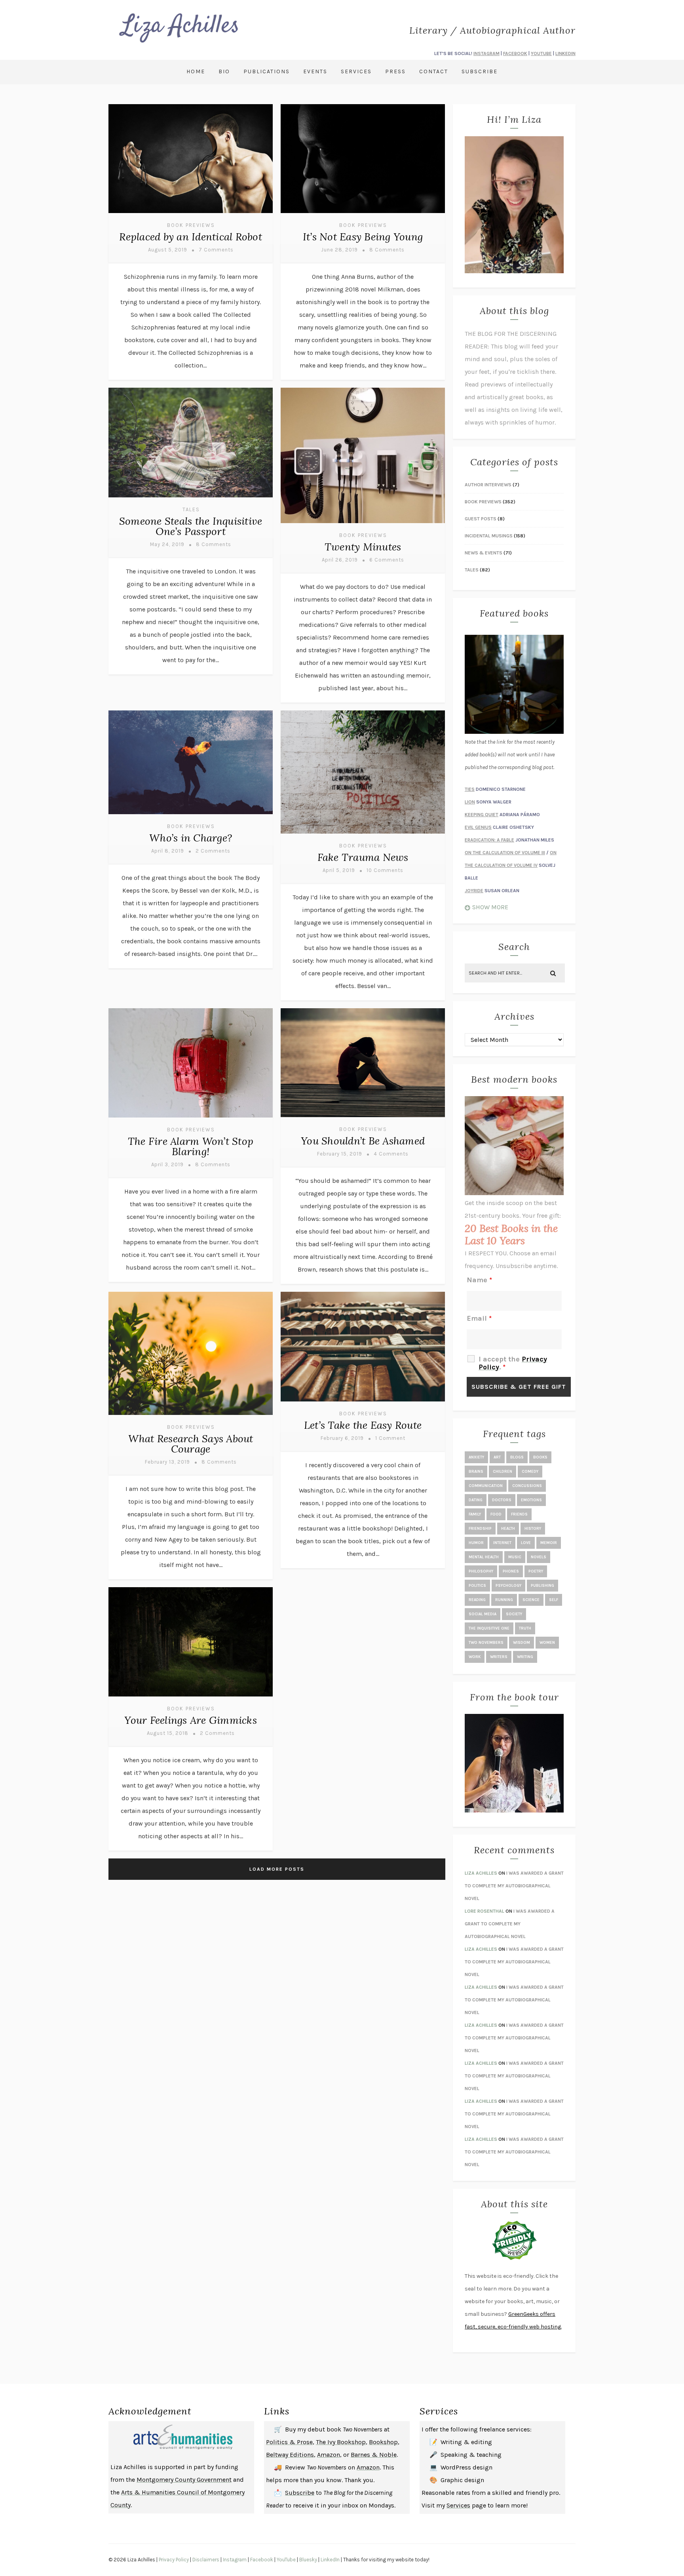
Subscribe (480, 71)
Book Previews (191, 225)
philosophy (481, 1571)
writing (525, 1657)
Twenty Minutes (363, 547)
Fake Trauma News (363, 857)
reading (477, 1600)
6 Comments (387, 560)
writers (499, 1657)
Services (356, 71)
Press (395, 71)
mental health (484, 1557)
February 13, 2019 (167, 1462)
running (504, 1600)
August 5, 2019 (168, 250)
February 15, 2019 (340, 1154)
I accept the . (513, 1363)
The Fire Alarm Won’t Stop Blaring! (191, 1146)
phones (511, 1571)
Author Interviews (488, 485)
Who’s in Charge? (191, 838)
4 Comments (391, 1154)
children (503, 1472)
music (515, 1557)
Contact (434, 71)
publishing (542, 1586)
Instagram (235, 2560)
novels (539, 1557)
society (514, 1614)
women (547, 1643)
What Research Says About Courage (191, 1444)
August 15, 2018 (168, 1733)
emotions (531, 1500)
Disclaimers (206, 2560)
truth (525, 1628)
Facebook (262, 2560)
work (475, 1657)
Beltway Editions (290, 2455)
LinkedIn (330, 2560)
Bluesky (308, 2560)
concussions (527, 1486)
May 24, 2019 (167, 544)
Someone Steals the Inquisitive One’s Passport (191, 526)
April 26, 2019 (340, 560)
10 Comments (385, 870)
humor (476, 1543)
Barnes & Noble (374, 2455)
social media (483, 1614)
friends (519, 1514)
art (497, 1457)
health (508, 1529)
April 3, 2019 (167, 1164)
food (496, 1514)
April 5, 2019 (339, 870)
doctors (502, 1500)
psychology (508, 1586)
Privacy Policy (174, 2560)
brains (476, 1472)
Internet (502, 1543)
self (554, 1600)
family (475, 1514)
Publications (267, 71)
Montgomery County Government (184, 2480)
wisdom (522, 1643)
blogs (517, 1457)
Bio (224, 71)
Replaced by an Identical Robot (191, 237)
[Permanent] (191, 214)
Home (196, 71)
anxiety (476, 1457)
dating (476, 1500)
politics (477, 1586)
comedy (530, 1472)
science (531, 1600)
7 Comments (216, 250)
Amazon (329, 2455)
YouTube (286, 2560)
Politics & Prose (289, 2442)
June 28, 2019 (339, 250)
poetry (536, 1571)
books (540, 1457)
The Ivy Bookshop (341, 2442)
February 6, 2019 (342, 1438)
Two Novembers (486, 1643)
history (533, 1529)
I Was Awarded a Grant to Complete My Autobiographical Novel (514, 1886)
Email (479, 1318)
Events (315, 71)
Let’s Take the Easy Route (363, 1425)
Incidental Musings (489, 536)
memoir (549, 1543)
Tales (191, 509)
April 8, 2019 (168, 851)
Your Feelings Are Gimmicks (191, 1720)
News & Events (484, 553)
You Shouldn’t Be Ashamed (363, 1141)
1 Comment (390, 1438)
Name (479, 1280)
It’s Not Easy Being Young (363, 237)
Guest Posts (481, 519)
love (526, 1543)
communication (486, 1486)
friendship (480, 1529)
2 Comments (213, 851)
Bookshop (383, 2442)
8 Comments (387, 250)
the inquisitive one (489, 1628)
